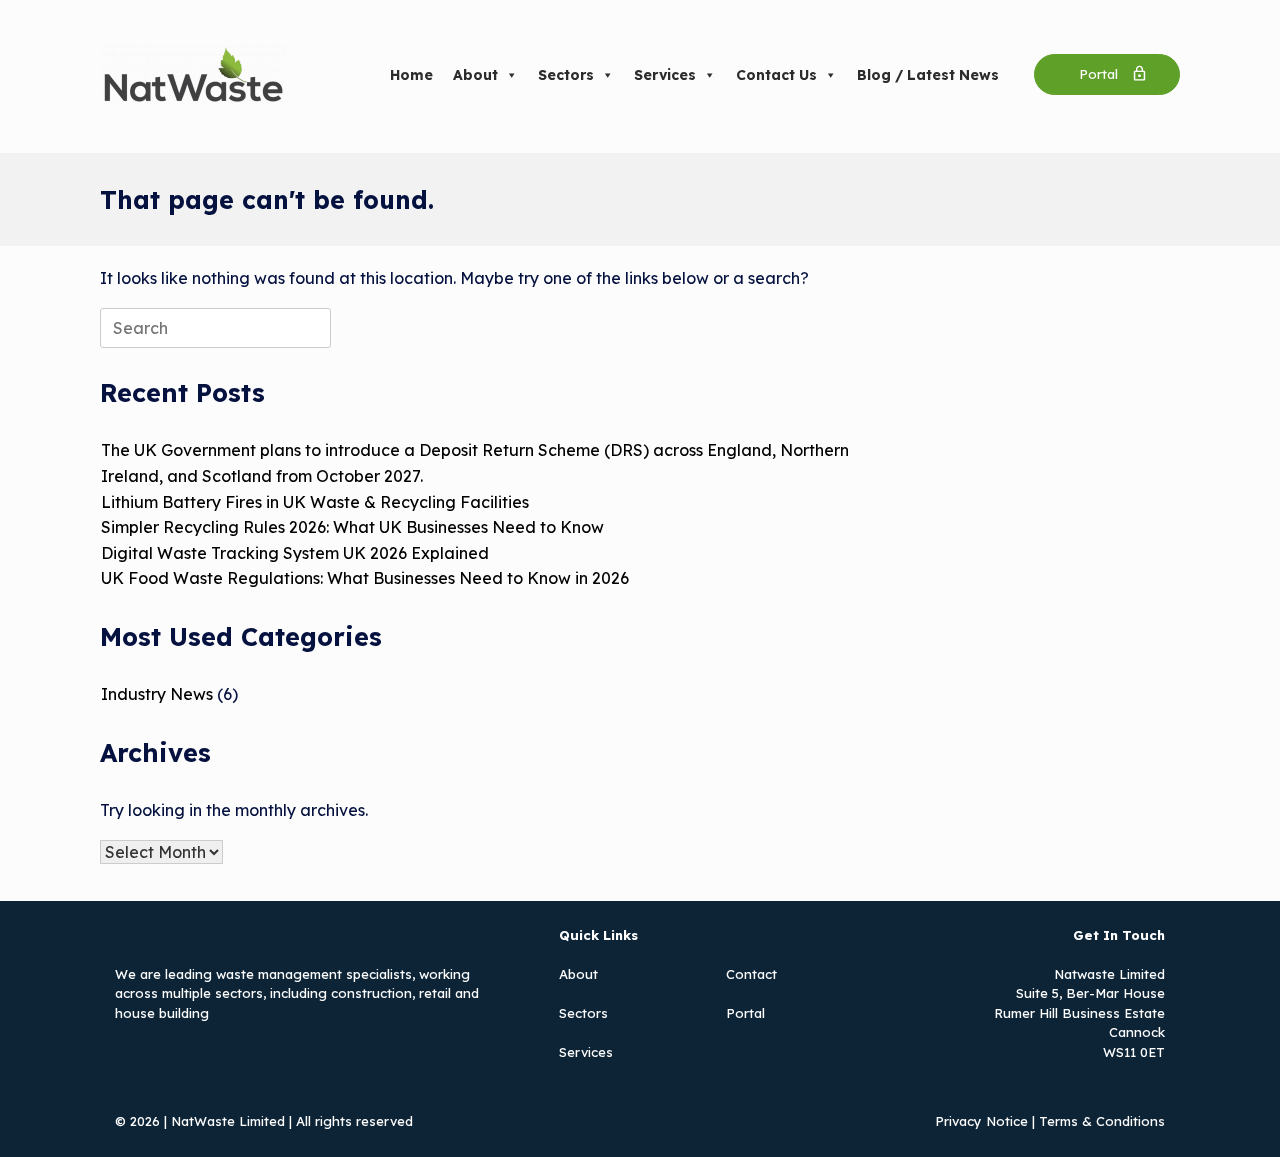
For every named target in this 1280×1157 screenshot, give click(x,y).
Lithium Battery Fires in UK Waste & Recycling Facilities (315, 502)
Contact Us (776, 75)
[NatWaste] (193, 75)
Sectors (566, 75)
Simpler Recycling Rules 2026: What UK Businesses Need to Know (352, 527)
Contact (751, 974)
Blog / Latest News (928, 75)
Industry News (157, 694)
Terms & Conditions (1102, 1121)
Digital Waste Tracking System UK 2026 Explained (295, 553)
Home (411, 75)
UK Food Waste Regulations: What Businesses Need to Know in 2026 (365, 578)
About (475, 75)
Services (665, 75)
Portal (745, 1013)
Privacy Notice (981, 1121)
